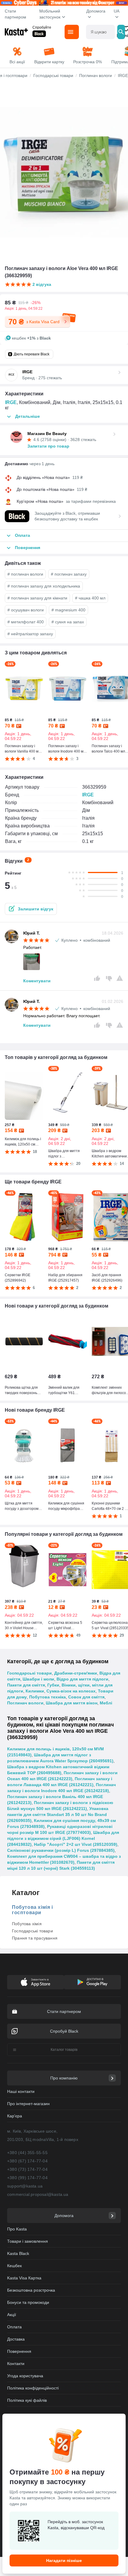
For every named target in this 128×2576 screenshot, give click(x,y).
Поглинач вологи (25, 1703)
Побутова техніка (47, 1697)
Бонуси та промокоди (28, 2302)
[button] (31, 909)
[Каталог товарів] (72, 32)
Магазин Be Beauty (47, 434)
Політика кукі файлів (27, 2400)
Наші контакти (21, 2091)
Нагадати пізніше (64, 2560)
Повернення (19, 2351)
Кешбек (14, 2266)
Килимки (35, 1691)
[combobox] (100, 32)
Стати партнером (15, 14)
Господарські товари (29, 1673)
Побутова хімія (27, 1924)
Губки (53, 1685)
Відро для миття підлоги (82, 1679)
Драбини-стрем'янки (76, 1673)
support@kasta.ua (25, 2186)
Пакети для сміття (26, 1685)
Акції (12, 2315)
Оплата (14, 2327)
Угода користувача (25, 2376)
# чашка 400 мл (90, 598)
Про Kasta (17, 2229)
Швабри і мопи (38, 1679)
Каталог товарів (64, 2050)
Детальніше (28, 416)
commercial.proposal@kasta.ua (38, 2194)
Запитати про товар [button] (48, 446)
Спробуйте (42, 27)
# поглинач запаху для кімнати (37, 598)
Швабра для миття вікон (72, 1703)
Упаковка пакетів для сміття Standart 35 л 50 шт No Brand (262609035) (58, 1815)
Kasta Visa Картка (24, 2278)
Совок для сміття (86, 1697)
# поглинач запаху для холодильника (44, 586)
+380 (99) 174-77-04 (27, 2178)
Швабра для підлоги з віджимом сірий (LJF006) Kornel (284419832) (63, 1838)
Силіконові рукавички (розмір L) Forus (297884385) (61, 1850)
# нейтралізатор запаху (30, 634)
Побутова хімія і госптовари (32, 1910)
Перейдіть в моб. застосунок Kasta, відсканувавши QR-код (76, 2525)
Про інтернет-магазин (28, 2104)
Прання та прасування (35, 1938)
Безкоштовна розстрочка (31, 2290)
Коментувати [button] (37, 981)
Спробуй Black (64, 2031)
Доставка (16, 2339)
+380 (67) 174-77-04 (27, 2161)
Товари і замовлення (28, 2241)
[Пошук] (121, 32)
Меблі (106, 1703)
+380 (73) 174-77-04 (27, 2169)
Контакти (16, 2364)
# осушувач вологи (26, 610)
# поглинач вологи (25, 574)
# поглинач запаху (69, 574)
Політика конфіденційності (33, 2388)
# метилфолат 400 (26, 622)
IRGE (11, 402)
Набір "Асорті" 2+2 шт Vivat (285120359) (76, 1844)
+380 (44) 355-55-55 (27, 2153)
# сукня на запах (68, 622)
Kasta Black (18, 2253)
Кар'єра (15, 2116)
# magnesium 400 (68, 610)
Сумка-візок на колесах (71, 1691)
